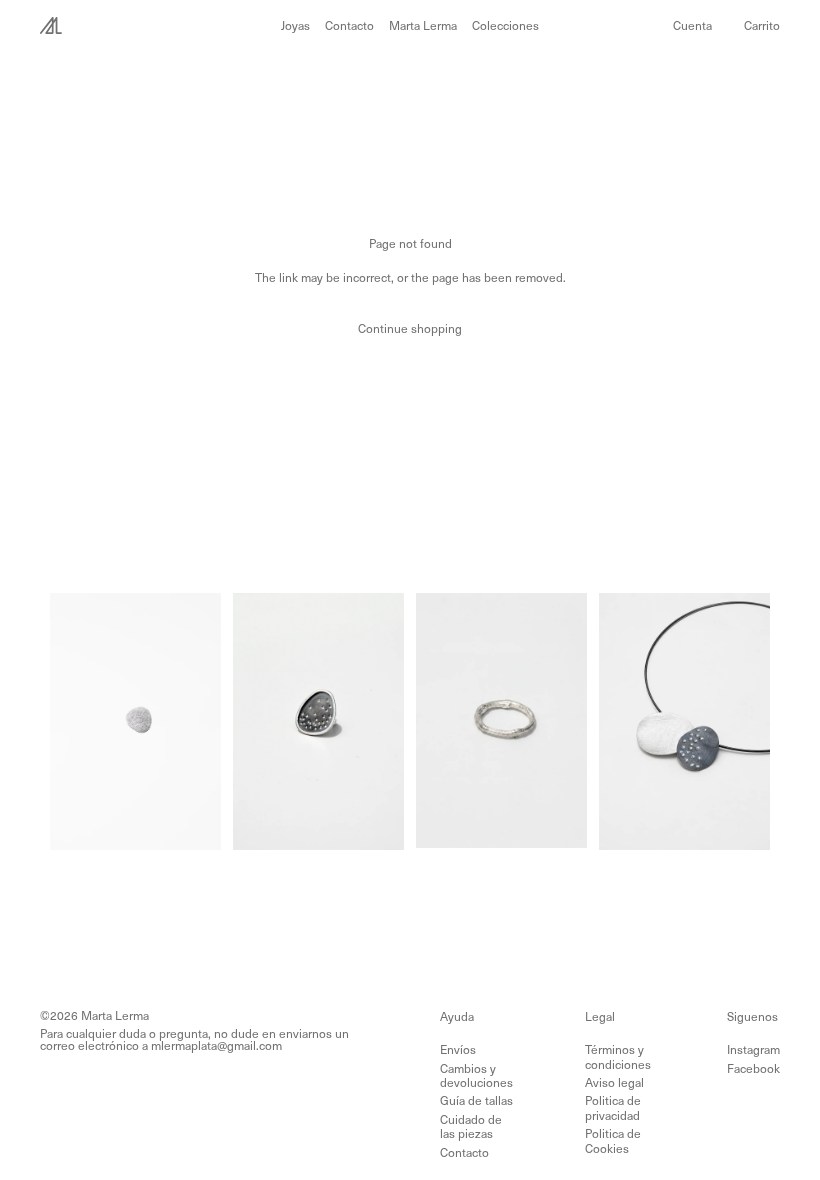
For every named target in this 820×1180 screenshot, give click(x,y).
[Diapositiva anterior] (72, 721)
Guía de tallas (476, 1100)
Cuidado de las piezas (471, 1126)
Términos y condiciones (618, 1056)
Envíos (458, 1049)
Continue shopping (410, 328)
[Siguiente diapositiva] (199, 721)
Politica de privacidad (613, 1107)
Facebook (753, 1068)
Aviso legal (614, 1082)
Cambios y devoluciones (476, 1075)
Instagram (753, 1049)
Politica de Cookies (613, 1140)
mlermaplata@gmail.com (216, 1045)
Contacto (464, 1152)
